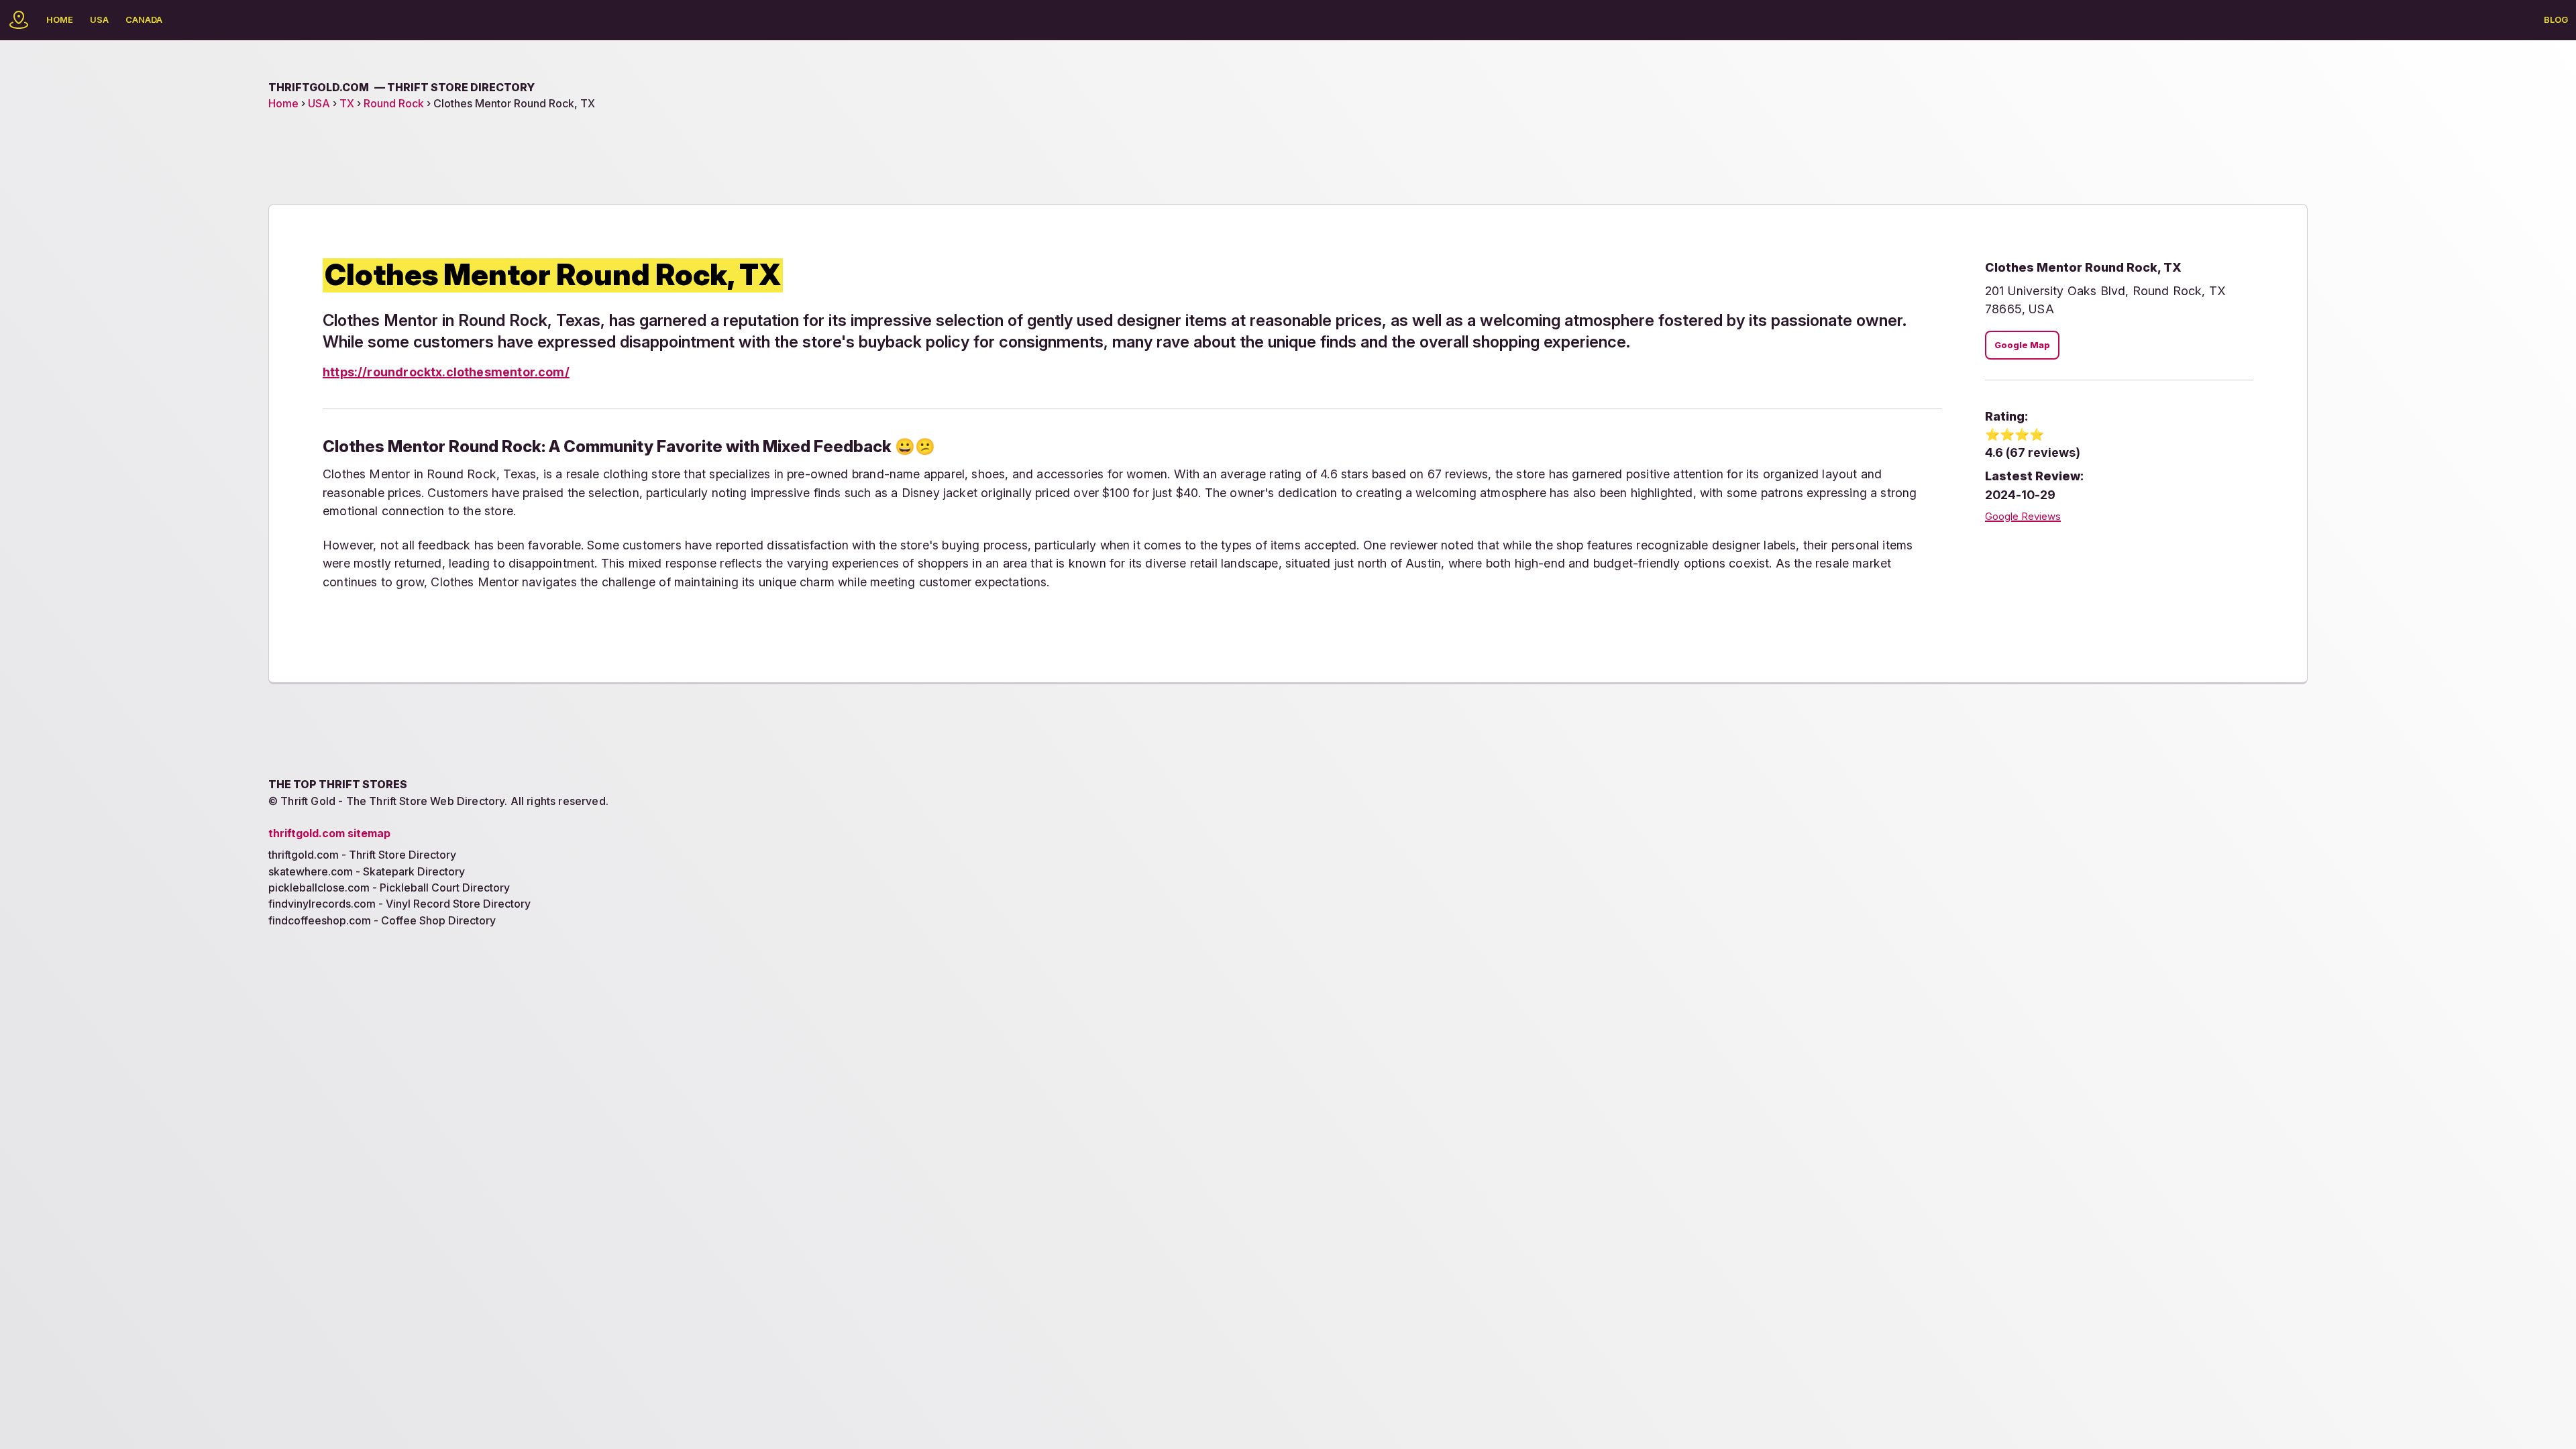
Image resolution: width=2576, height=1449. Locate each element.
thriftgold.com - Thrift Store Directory (362, 855)
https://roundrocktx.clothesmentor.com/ (446, 372)
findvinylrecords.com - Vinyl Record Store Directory (399, 904)
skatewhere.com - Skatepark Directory (367, 871)
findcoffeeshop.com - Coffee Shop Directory (382, 920)
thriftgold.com (401, 87)
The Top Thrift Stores (338, 784)
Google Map (2022, 345)
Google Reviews (2023, 517)
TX (347, 103)
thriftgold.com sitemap (329, 833)
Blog (2556, 19)
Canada (144, 19)
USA (99, 19)
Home (60, 19)
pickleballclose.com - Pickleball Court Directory (389, 888)
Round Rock (394, 103)
